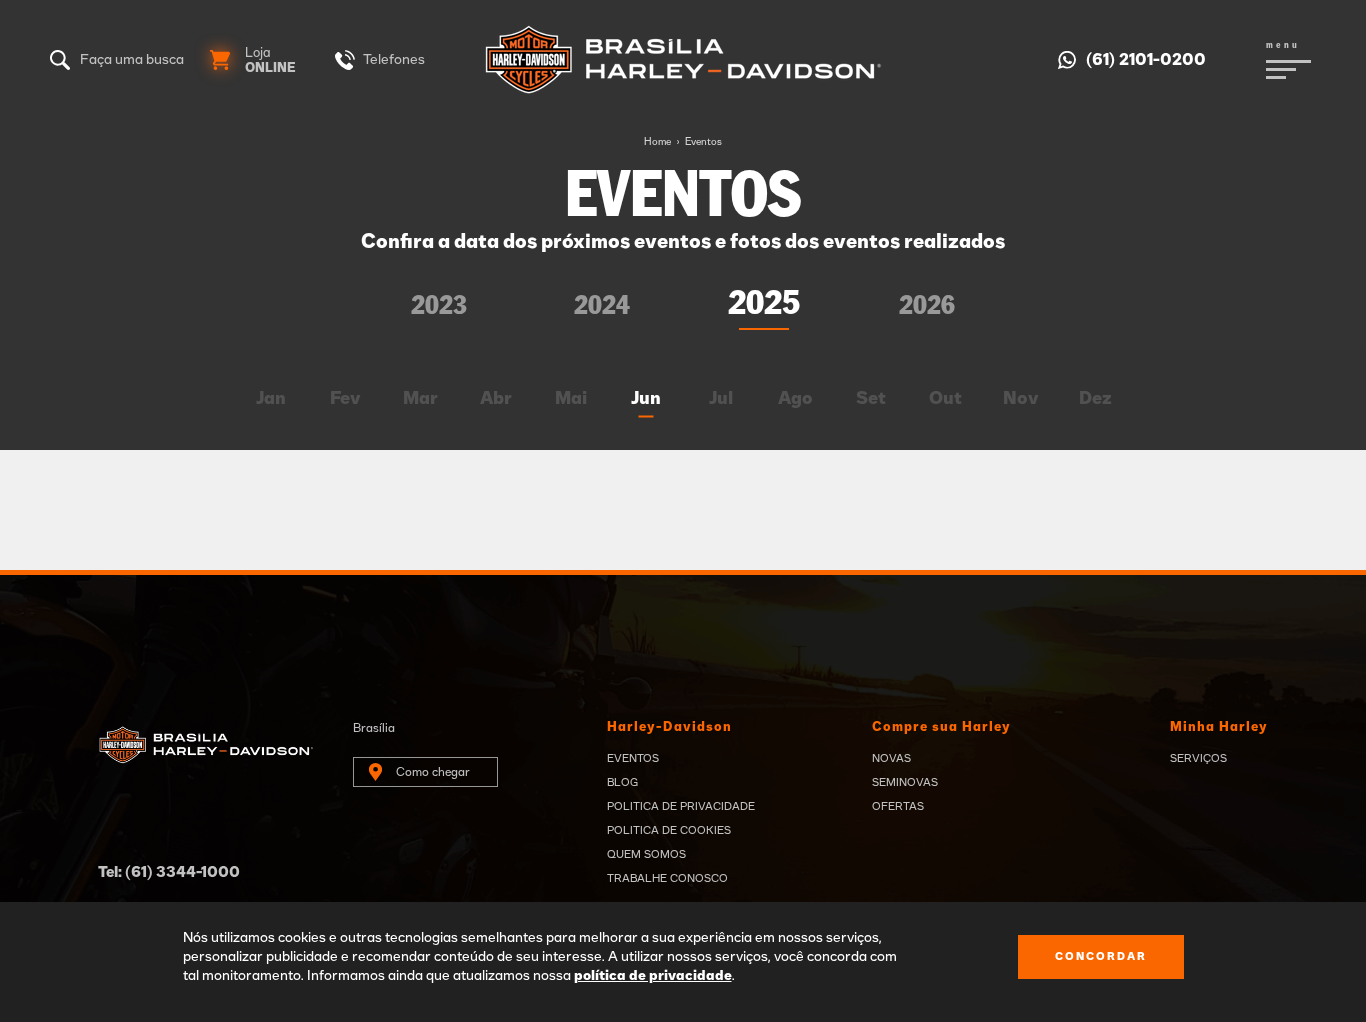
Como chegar (433, 772)
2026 (927, 306)
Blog (622, 782)
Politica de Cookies (669, 830)
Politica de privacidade (681, 806)
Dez (1095, 399)
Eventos (703, 142)
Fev (345, 399)
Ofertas (898, 806)
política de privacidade (653, 976)
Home (657, 142)
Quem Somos (646, 854)
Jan (271, 399)
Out (945, 399)
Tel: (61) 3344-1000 (169, 872)
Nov (1021, 399)
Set (871, 399)
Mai (571, 399)
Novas (891, 758)
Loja (270, 61)
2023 (439, 306)
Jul (721, 399)
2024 (602, 306)
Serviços (1198, 758)
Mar (420, 399)
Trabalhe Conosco (667, 878)
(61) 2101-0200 (1146, 60)
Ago (795, 399)
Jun (646, 399)
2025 (764, 304)
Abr (496, 399)
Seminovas (905, 782)
